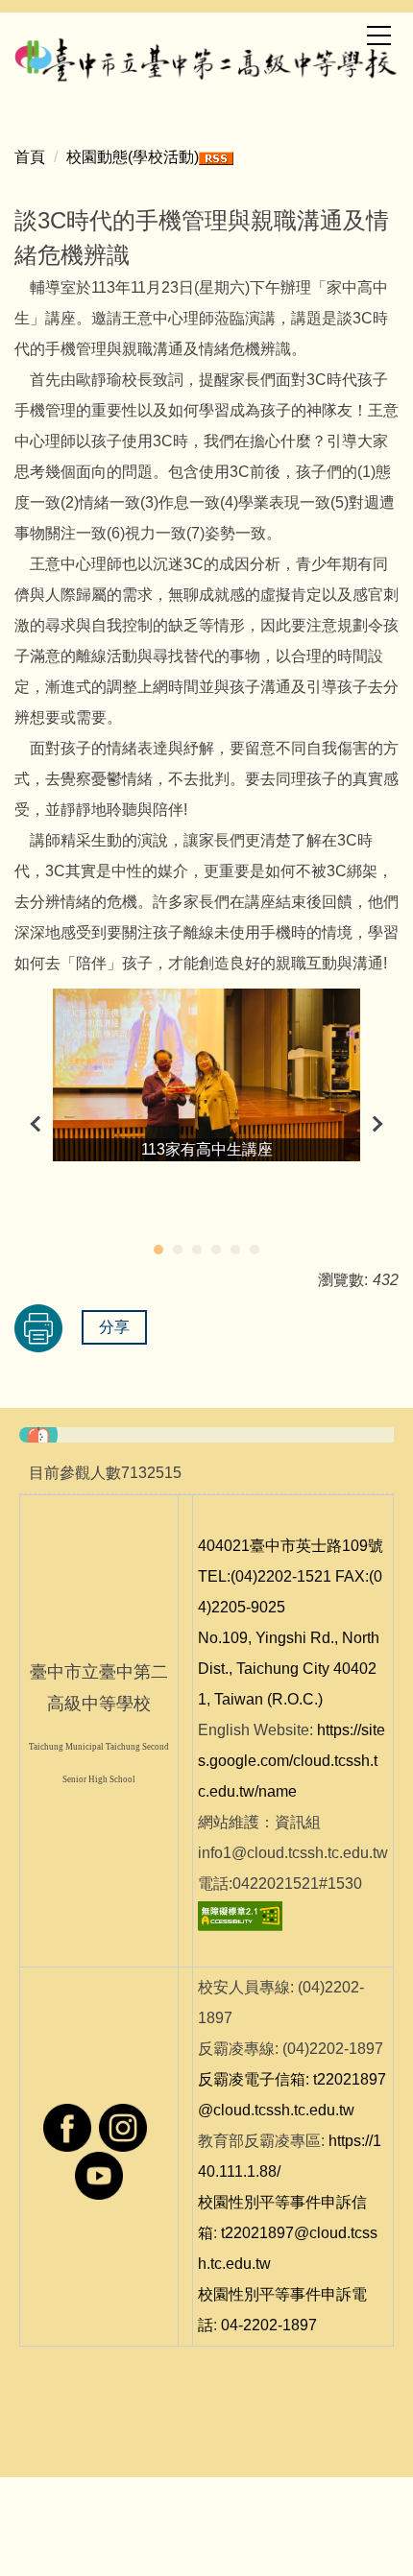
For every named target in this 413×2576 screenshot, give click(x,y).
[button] (38, 1124)
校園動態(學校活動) (133, 157)
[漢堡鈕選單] (378, 36)
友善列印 (38, 1328)
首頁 (30, 157)
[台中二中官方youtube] (99, 2174)
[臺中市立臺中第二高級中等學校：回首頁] (206, 57)
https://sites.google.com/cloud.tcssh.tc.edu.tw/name (292, 1761)
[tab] (158, 1250)
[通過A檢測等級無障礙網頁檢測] (240, 1914)
